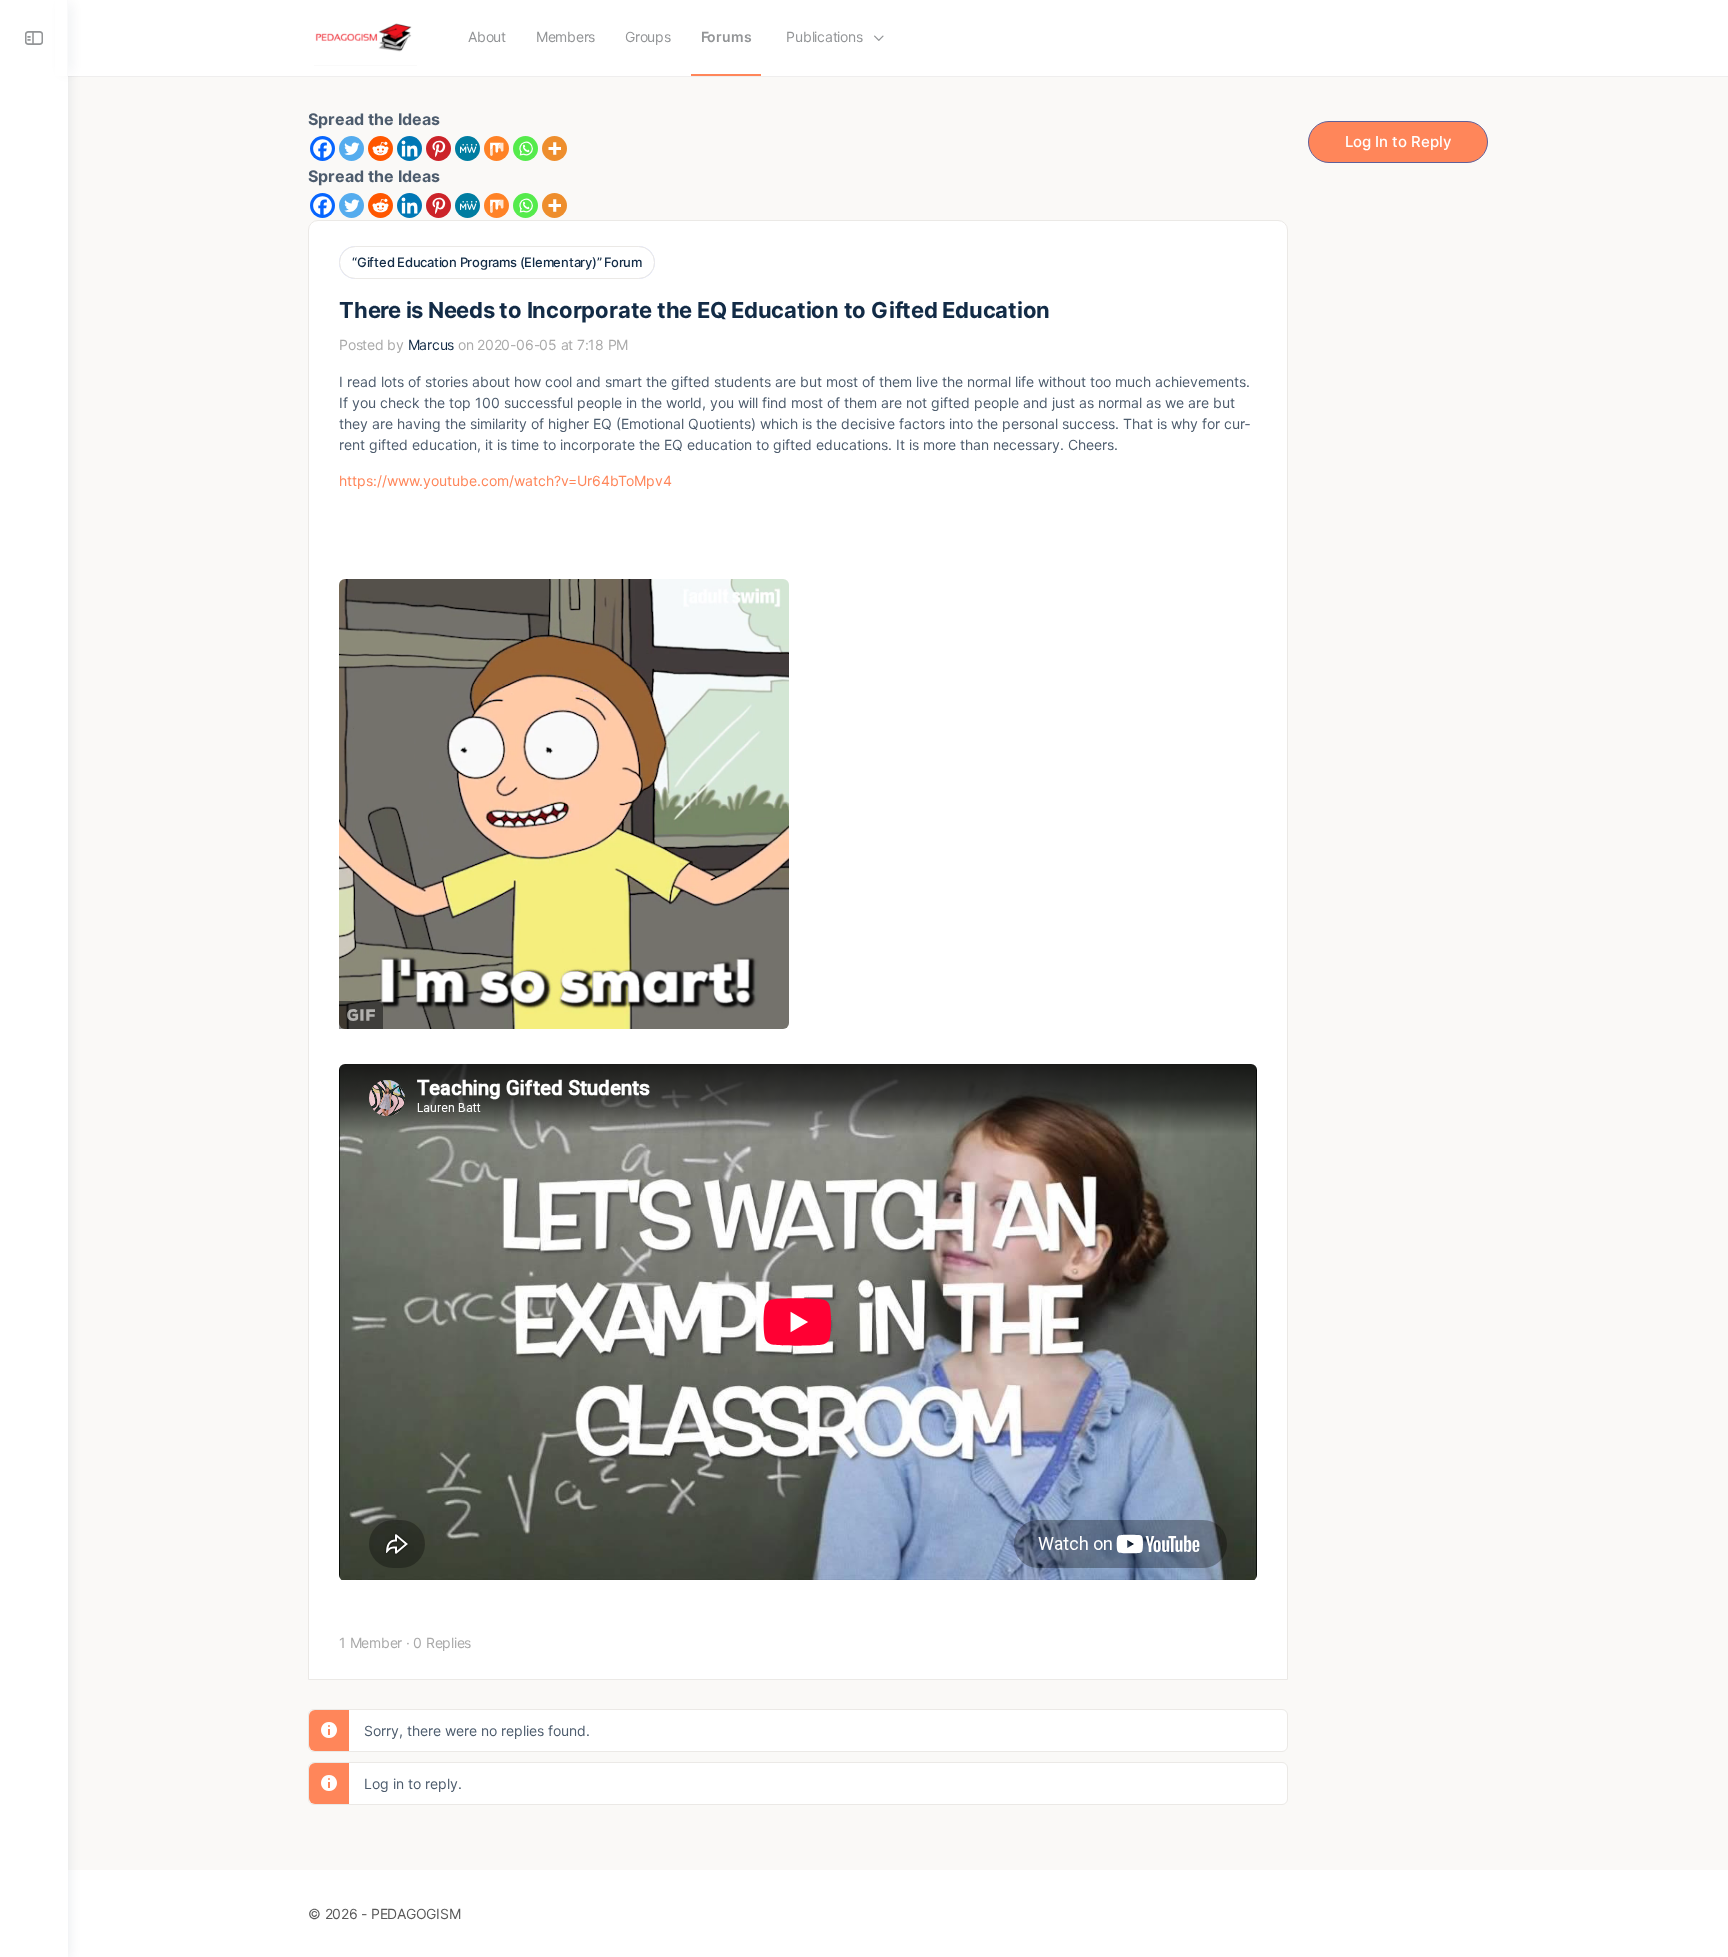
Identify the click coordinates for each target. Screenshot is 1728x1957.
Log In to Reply (1398, 141)
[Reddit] (380, 148)
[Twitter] (351, 148)
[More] (554, 148)
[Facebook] (322, 148)
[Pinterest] (438, 148)
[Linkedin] (409, 148)
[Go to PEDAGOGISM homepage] (365, 36)
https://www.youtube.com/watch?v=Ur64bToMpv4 (505, 480)
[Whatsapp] (525, 148)
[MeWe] (467, 148)
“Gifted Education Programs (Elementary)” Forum (497, 262)
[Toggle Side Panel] (34, 38)
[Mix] (496, 148)
